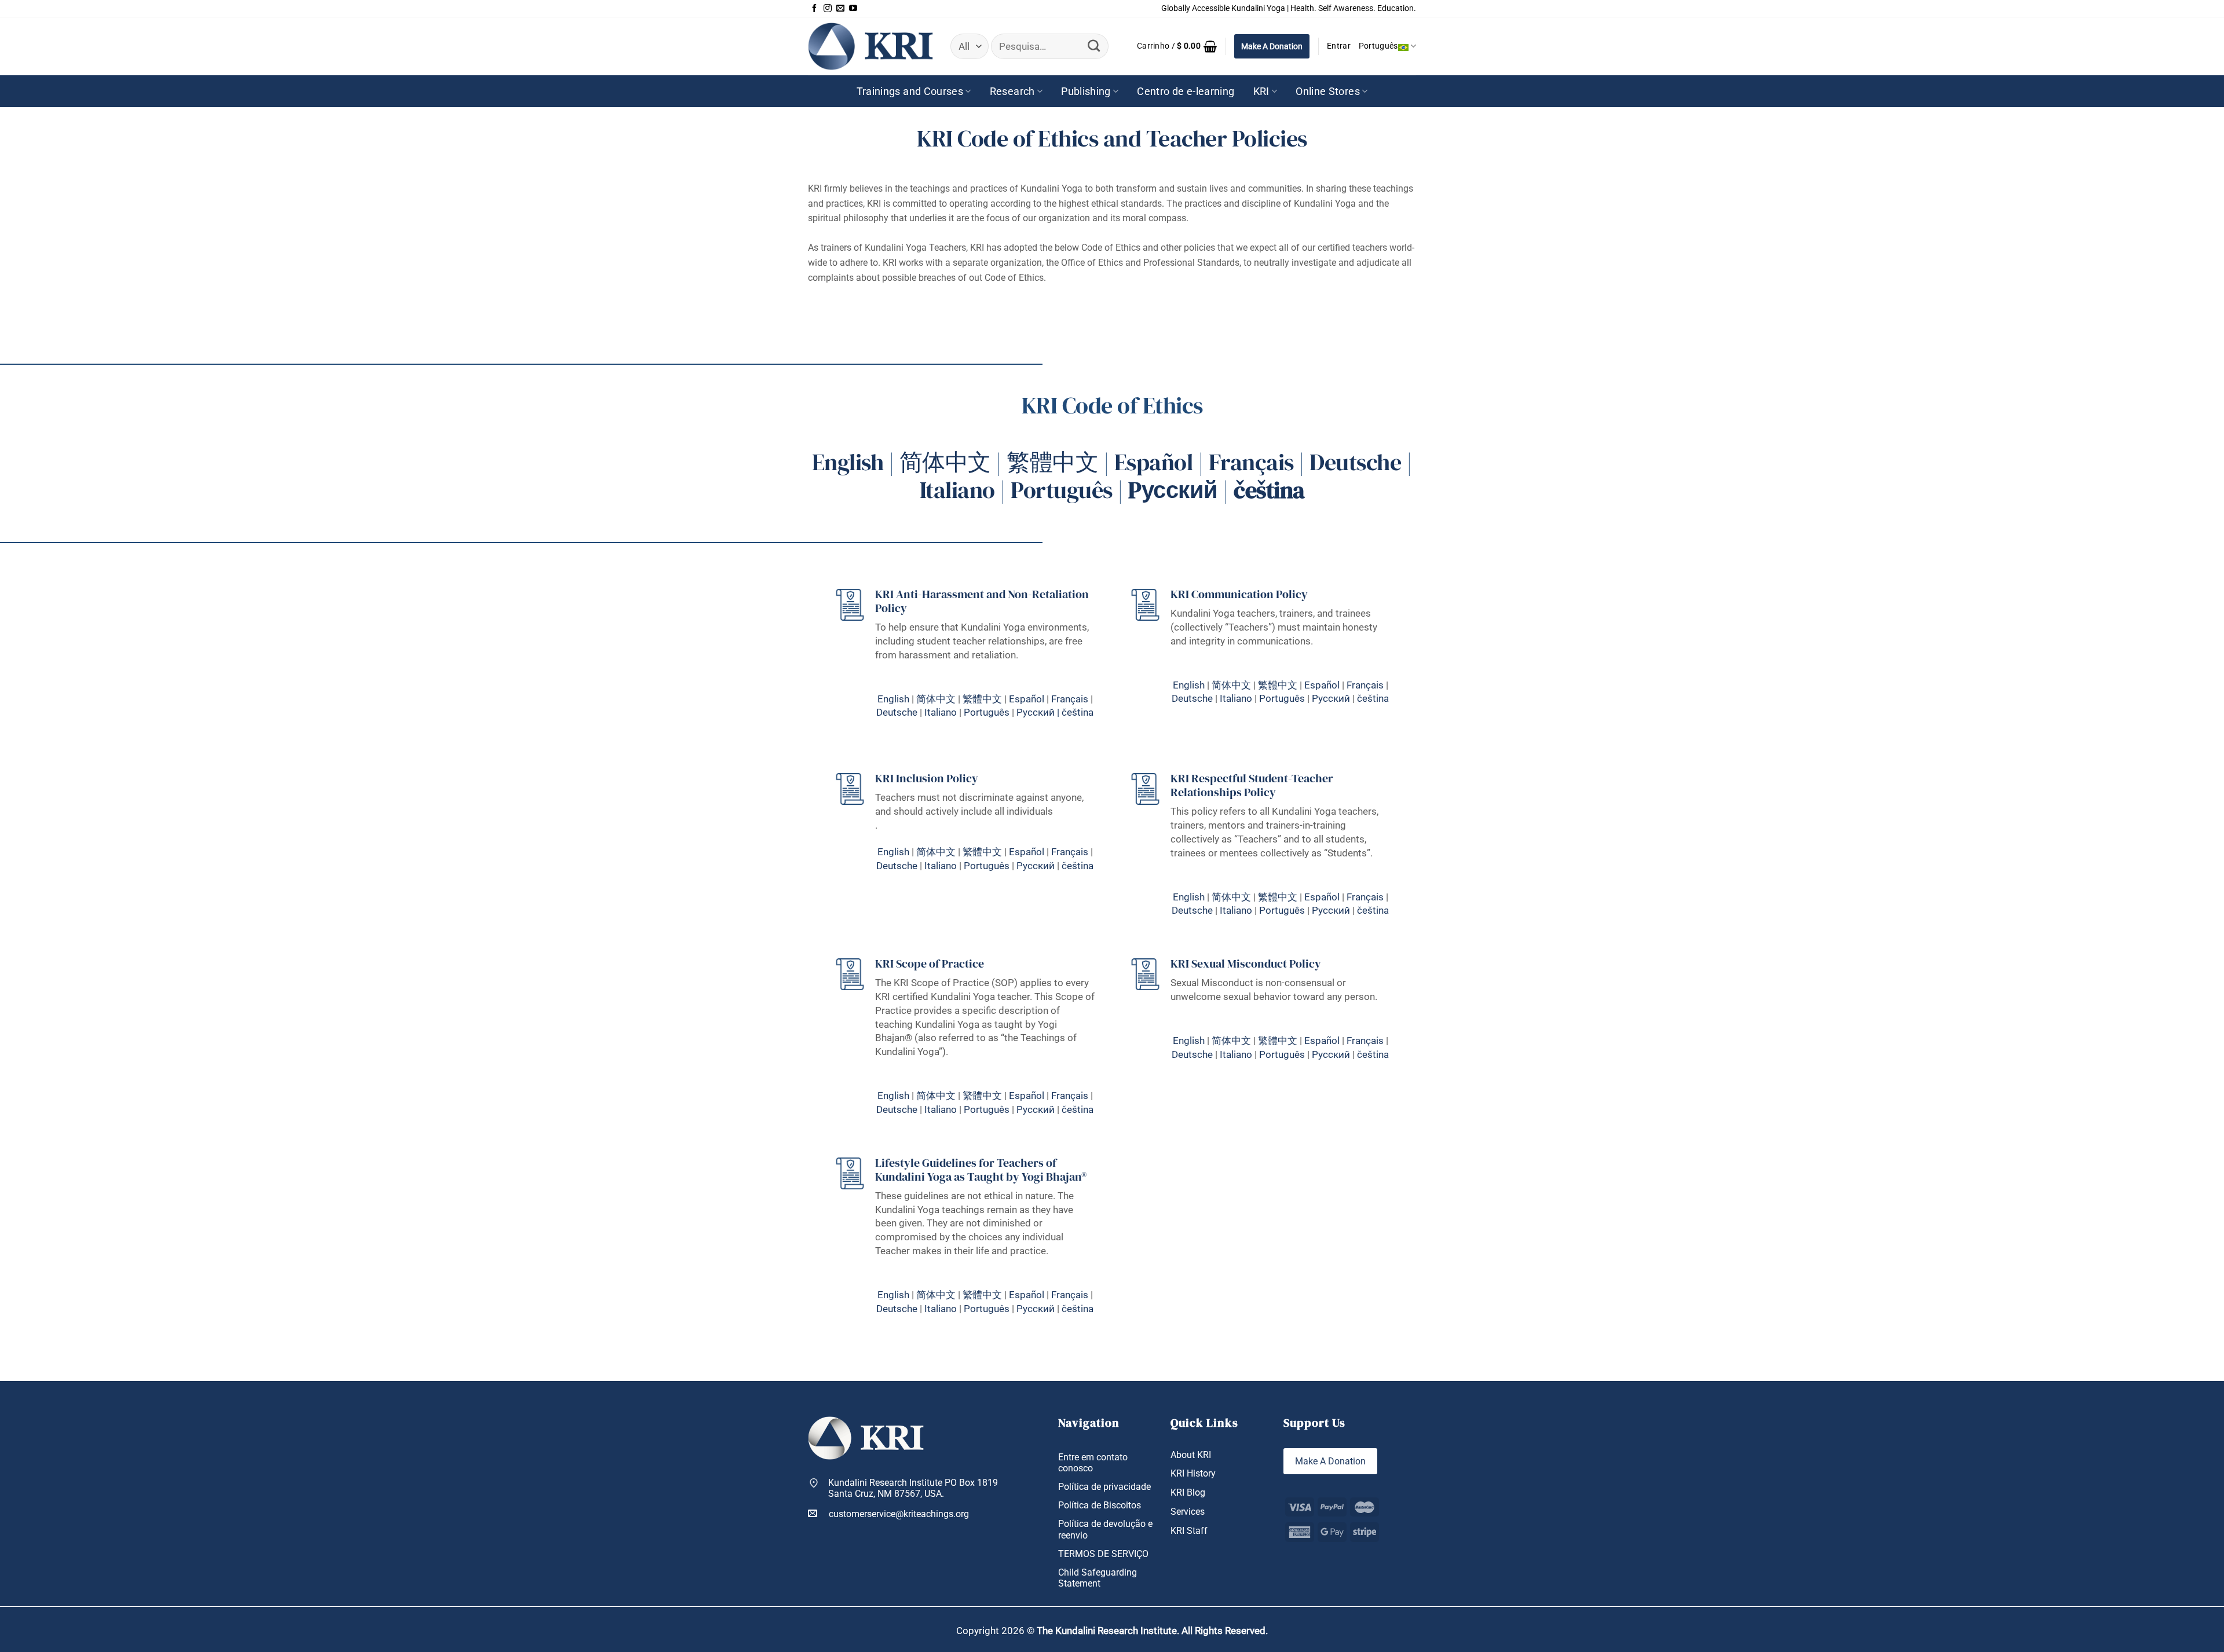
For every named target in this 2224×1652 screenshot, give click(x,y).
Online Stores (1328, 91)
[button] (1177, 46)
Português (1378, 46)
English (848, 462)
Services (1188, 1512)
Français (1251, 462)
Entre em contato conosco (1093, 1463)
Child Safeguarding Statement (1098, 1578)
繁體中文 (1052, 462)
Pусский (1331, 698)
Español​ (1322, 685)
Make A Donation (1272, 46)
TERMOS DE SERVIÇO (1103, 1554)
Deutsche (1355, 462)
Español (1154, 462)
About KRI (1191, 1455)
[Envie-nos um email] (840, 9)
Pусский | (1039, 712)
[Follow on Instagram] (828, 9)
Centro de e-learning (1186, 91)
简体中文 (945, 462)
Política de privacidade (1104, 1487)
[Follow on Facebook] (814, 9)
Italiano (957, 490)
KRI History (1193, 1473)
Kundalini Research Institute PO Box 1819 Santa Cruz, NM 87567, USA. (913, 1488)
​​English (893, 852)
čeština (1078, 712)
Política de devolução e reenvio (1105, 1529)
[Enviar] (1093, 46)
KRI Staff (1189, 1531)
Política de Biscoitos (1100, 1505)
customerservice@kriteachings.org (899, 1514)
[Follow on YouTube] (853, 9)
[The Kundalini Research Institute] (870, 46)
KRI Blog (1188, 1492)
